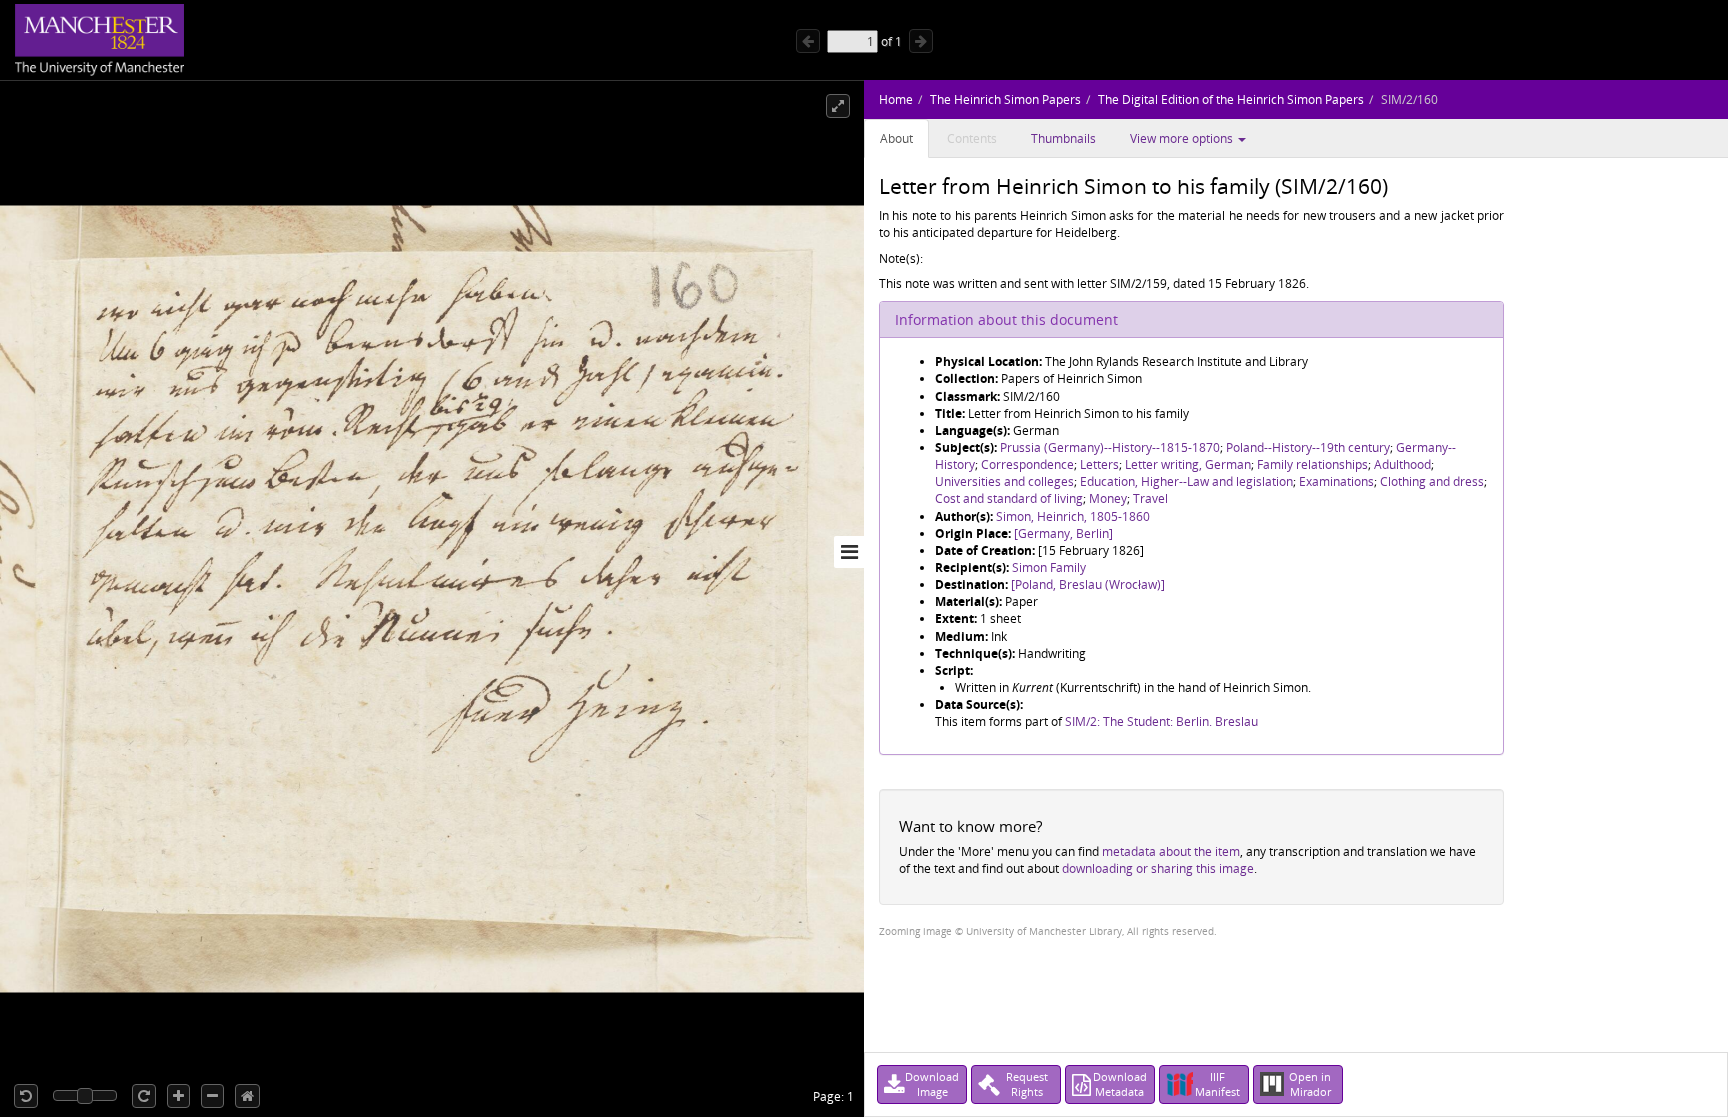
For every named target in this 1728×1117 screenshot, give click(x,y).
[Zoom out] (212, 1096)
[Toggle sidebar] (849, 552)
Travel (1150, 498)
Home (896, 99)
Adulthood (1402, 464)
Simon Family (1049, 567)
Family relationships (1312, 464)
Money (1108, 498)
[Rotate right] (144, 1096)
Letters (1099, 464)
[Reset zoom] (247, 1096)
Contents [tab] (972, 138)
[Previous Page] (808, 41)
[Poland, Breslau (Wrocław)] (1088, 584)
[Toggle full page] (838, 106)
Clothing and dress (1432, 481)
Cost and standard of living (1009, 498)
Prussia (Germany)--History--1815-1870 (1110, 447)
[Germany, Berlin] (1063, 533)
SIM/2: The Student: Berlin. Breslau (1161, 721)
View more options (1183, 138)
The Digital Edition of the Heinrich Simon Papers (1231, 99)
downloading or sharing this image (1158, 868)
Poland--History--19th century (1308, 447)
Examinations (1336, 481)
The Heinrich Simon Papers (1005, 99)
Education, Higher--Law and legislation (1186, 481)
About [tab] (896, 138)
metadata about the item (1171, 851)
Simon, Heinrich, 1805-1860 (1073, 516)
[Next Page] (921, 41)
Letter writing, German (1188, 464)
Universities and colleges (1004, 481)
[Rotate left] (26, 1096)
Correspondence (1027, 464)
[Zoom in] (178, 1096)
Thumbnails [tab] (1063, 138)
